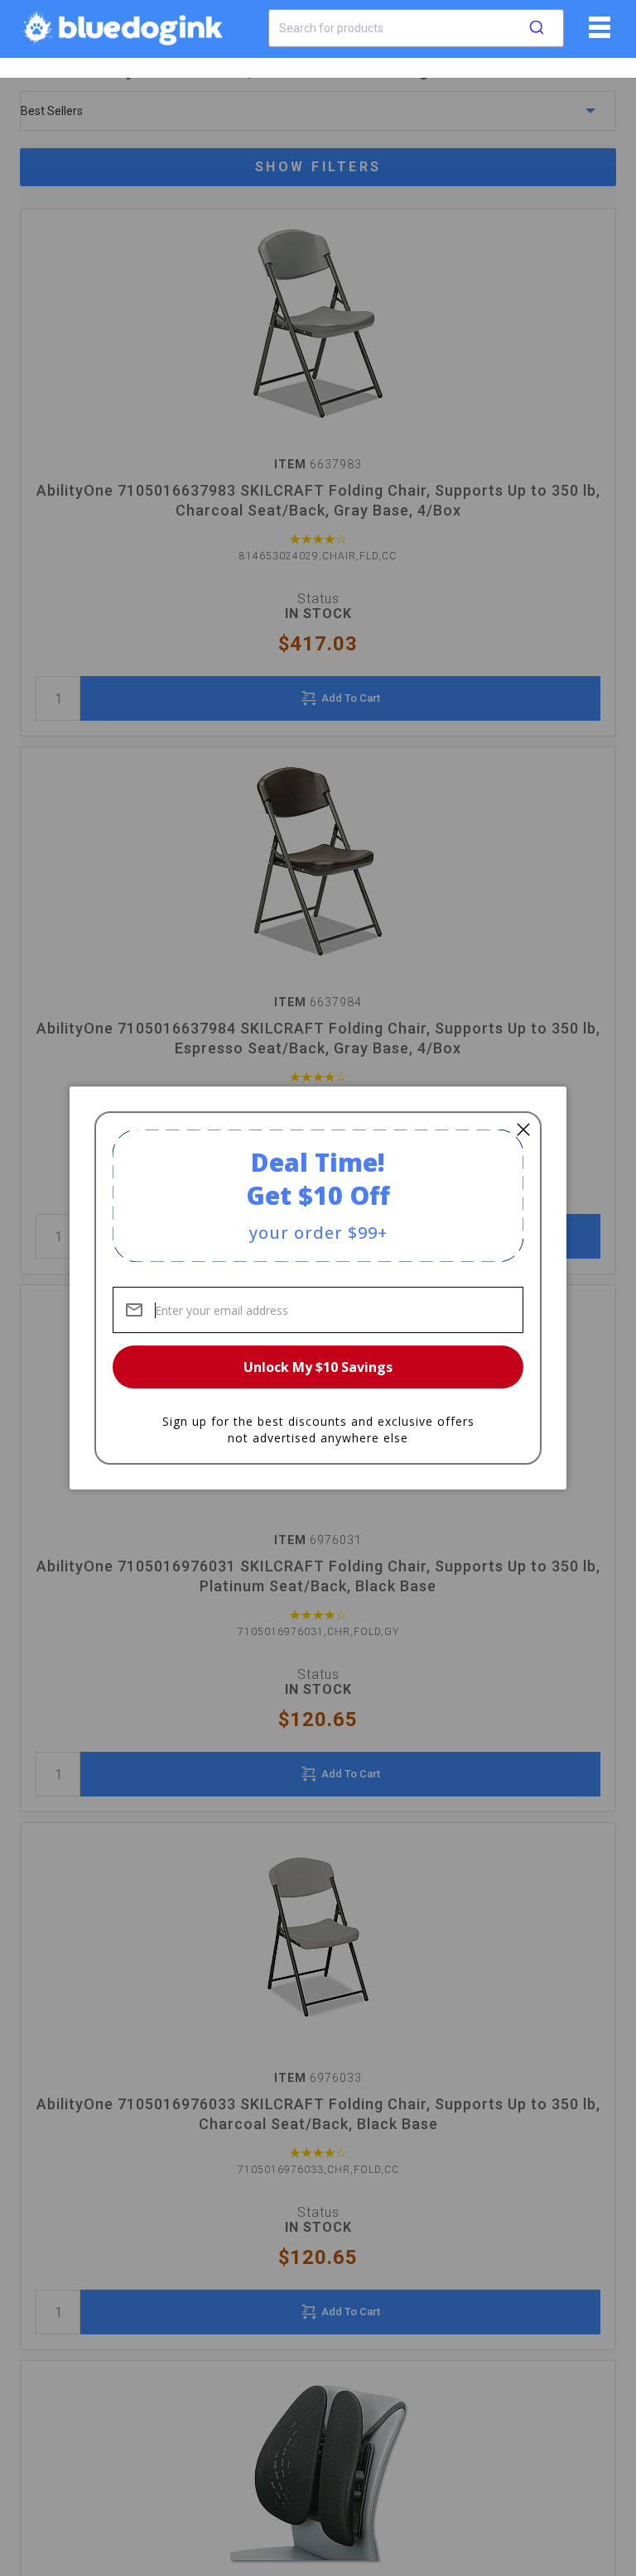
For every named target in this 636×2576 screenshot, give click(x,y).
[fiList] (597, 33)
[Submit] (537, 28)
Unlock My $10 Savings (318, 1367)
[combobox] (416, 28)
